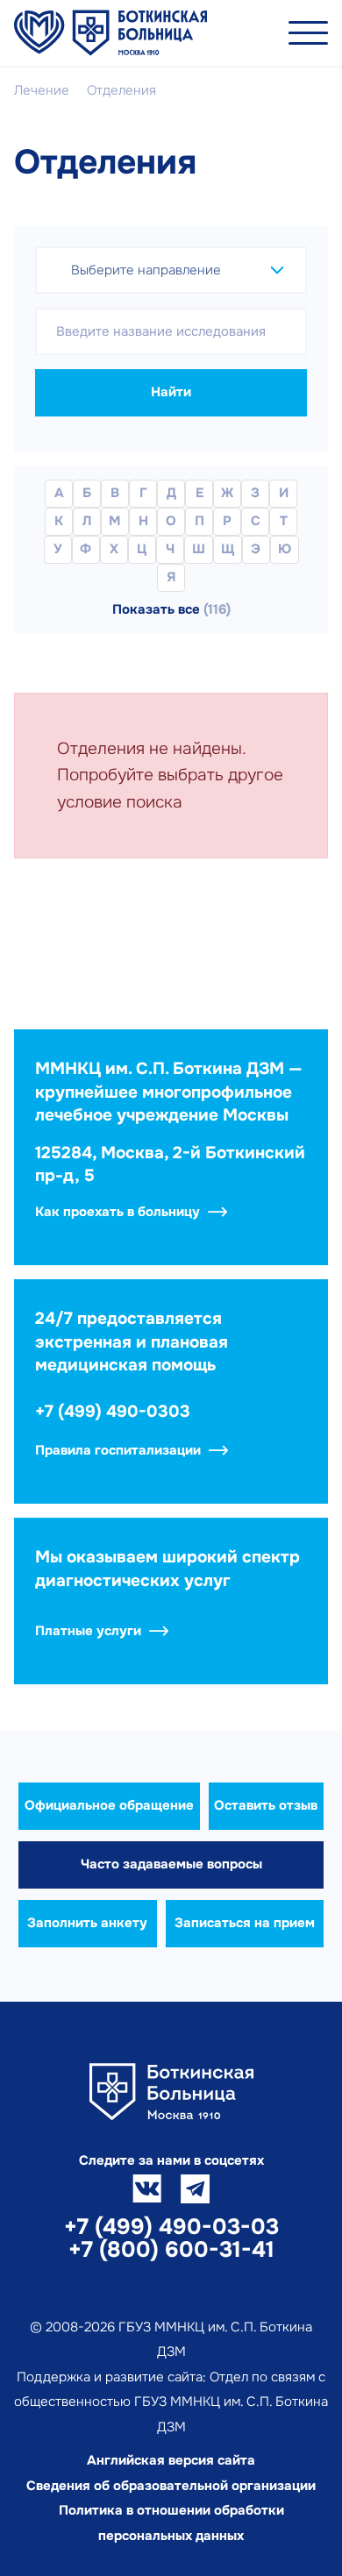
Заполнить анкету (87, 1923)
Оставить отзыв (266, 1805)
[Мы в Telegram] (195, 2189)
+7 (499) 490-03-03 (171, 2227)
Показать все (171, 609)
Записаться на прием (245, 1923)
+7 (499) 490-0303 (113, 1412)
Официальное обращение (109, 1805)
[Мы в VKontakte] (147, 2189)
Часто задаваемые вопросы (171, 1864)
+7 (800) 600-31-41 (171, 2250)
